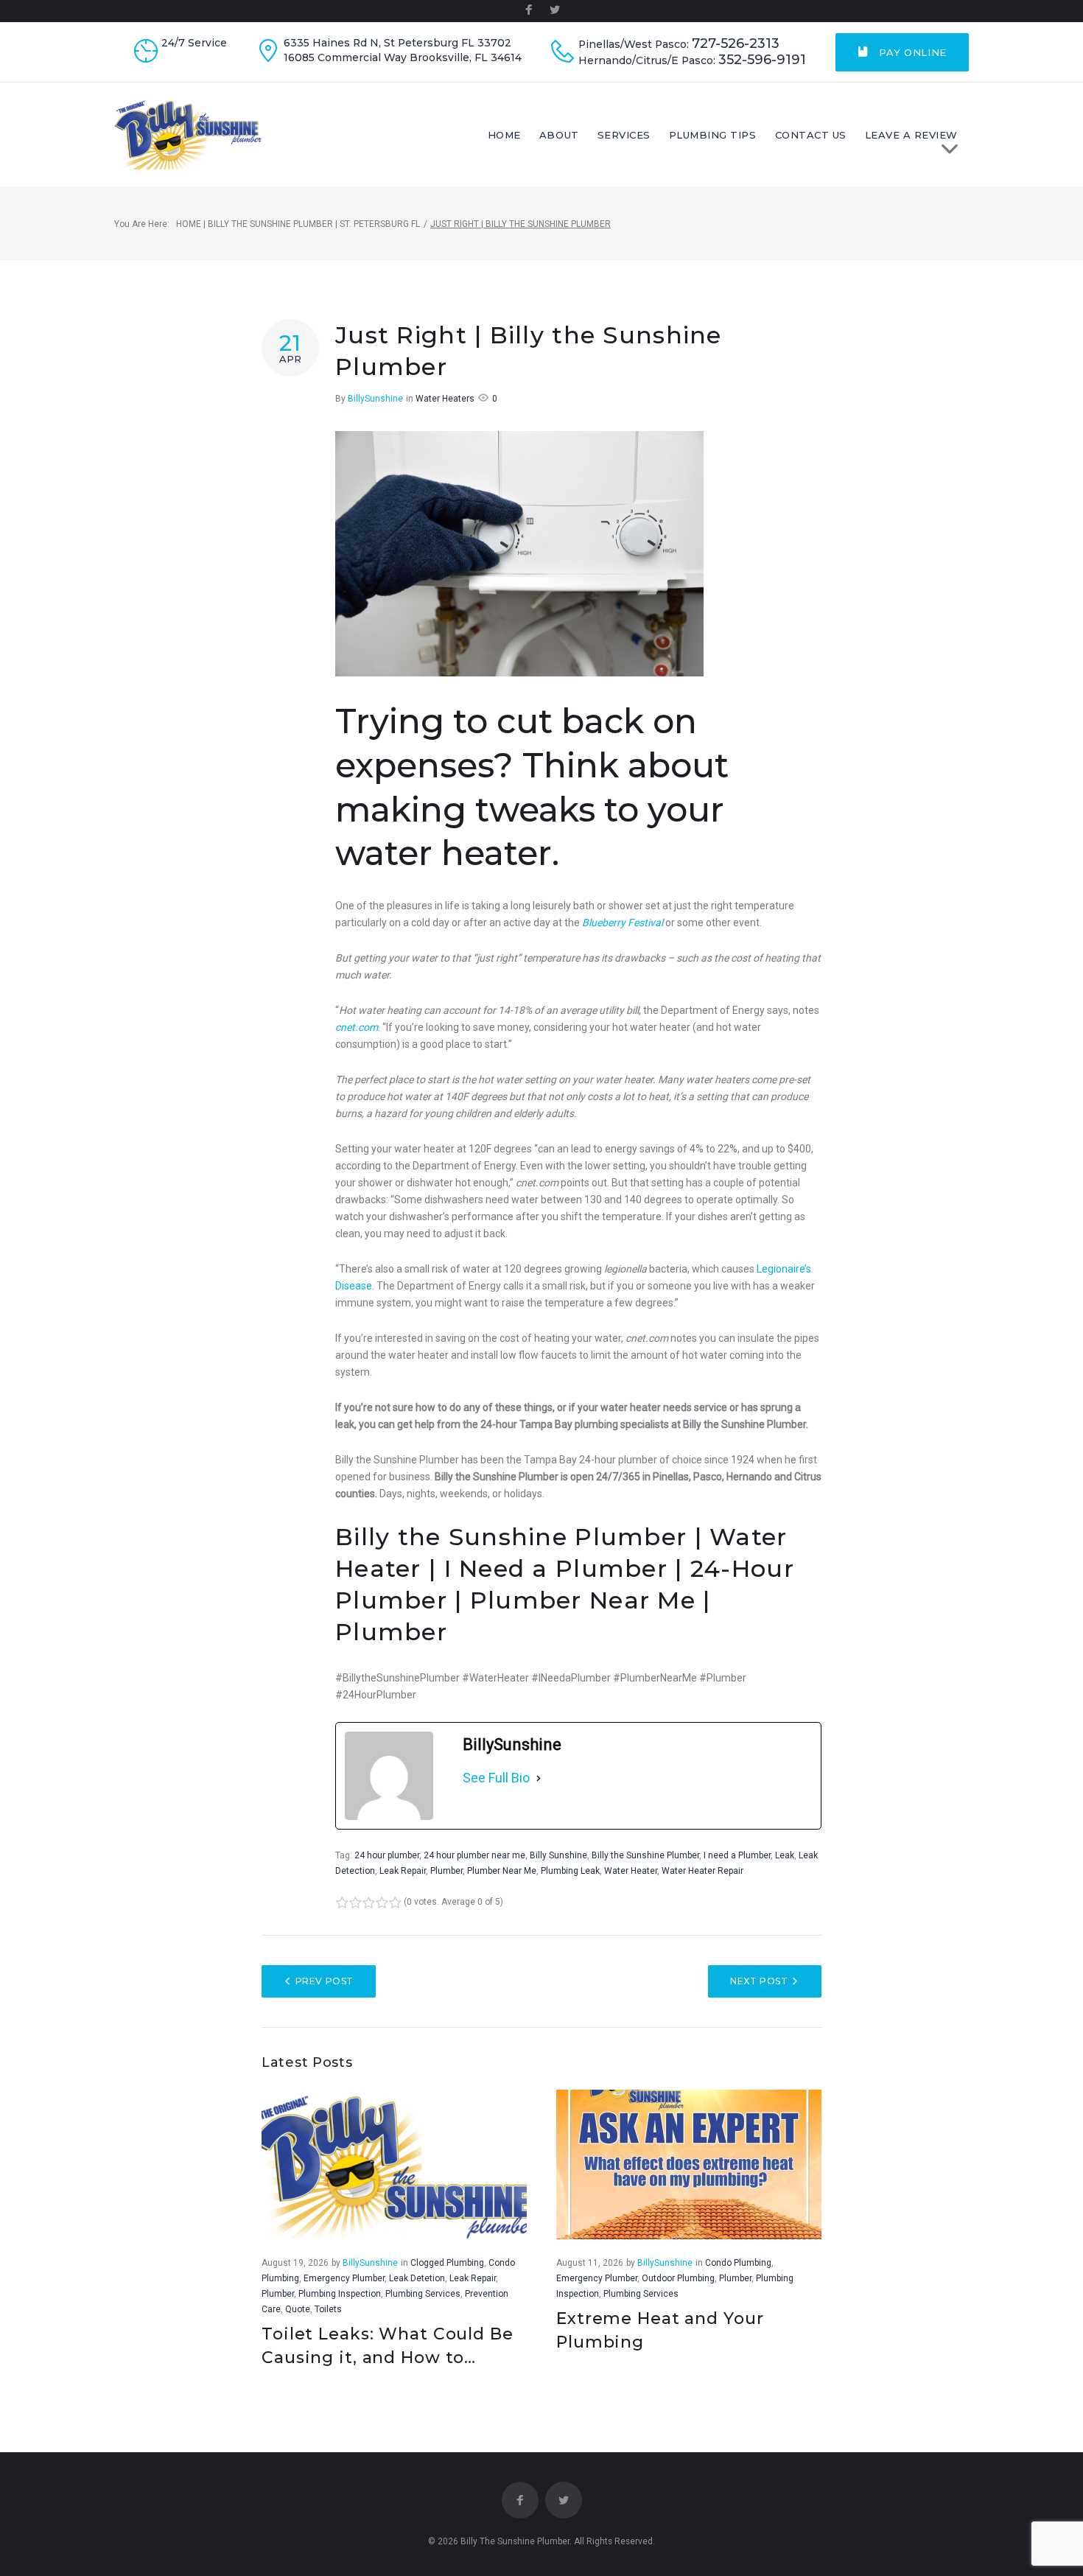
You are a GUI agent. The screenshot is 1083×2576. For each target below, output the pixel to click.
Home (504, 135)
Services (624, 135)
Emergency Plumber (344, 2278)
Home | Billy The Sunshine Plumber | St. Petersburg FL (298, 224)
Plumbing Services (423, 2294)
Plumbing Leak (570, 1871)
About (559, 135)
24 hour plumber (387, 1855)
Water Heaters (445, 399)
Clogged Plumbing (447, 2263)
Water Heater (631, 1871)
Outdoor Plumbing (678, 2278)
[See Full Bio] (539, 1778)
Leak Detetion (417, 2278)
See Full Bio (496, 1778)
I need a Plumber (737, 1855)
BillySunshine (375, 399)
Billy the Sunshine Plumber (645, 1855)
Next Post (759, 1981)
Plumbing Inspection (340, 2294)
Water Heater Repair (702, 1871)
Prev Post (325, 1981)
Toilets (328, 2309)
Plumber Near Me (502, 1871)
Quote (298, 2309)
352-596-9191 (762, 60)
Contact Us (811, 135)
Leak (785, 1855)
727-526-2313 (736, 44)
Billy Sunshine (558, 1855)
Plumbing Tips (713, 135)
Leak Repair (403, 1871)
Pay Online (911, 52)
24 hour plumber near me (474, 1855)
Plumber (446, 1871)
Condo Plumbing (738, 2263)
